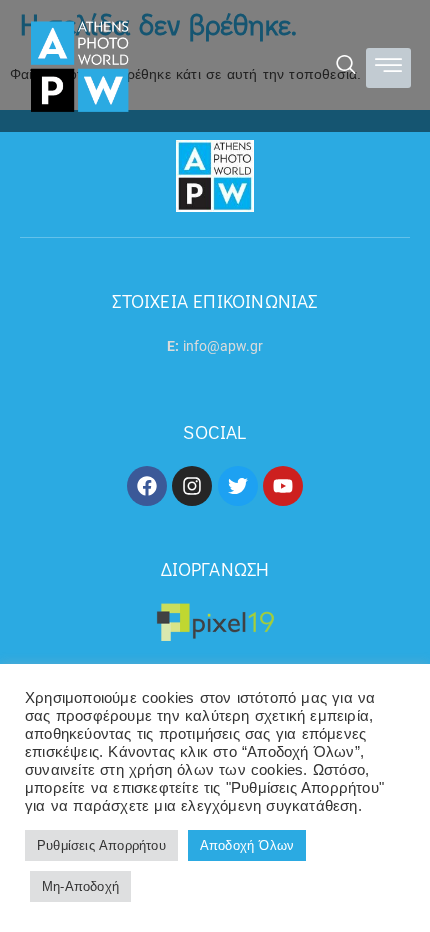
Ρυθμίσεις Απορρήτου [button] (101, 845)
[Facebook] (147, 486)
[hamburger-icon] (388, 68)
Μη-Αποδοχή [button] (80, 886)
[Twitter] (238, 486)
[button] (346, 67)
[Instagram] (192, 486)
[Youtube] (283, 486)
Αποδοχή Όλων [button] (247, 845)
